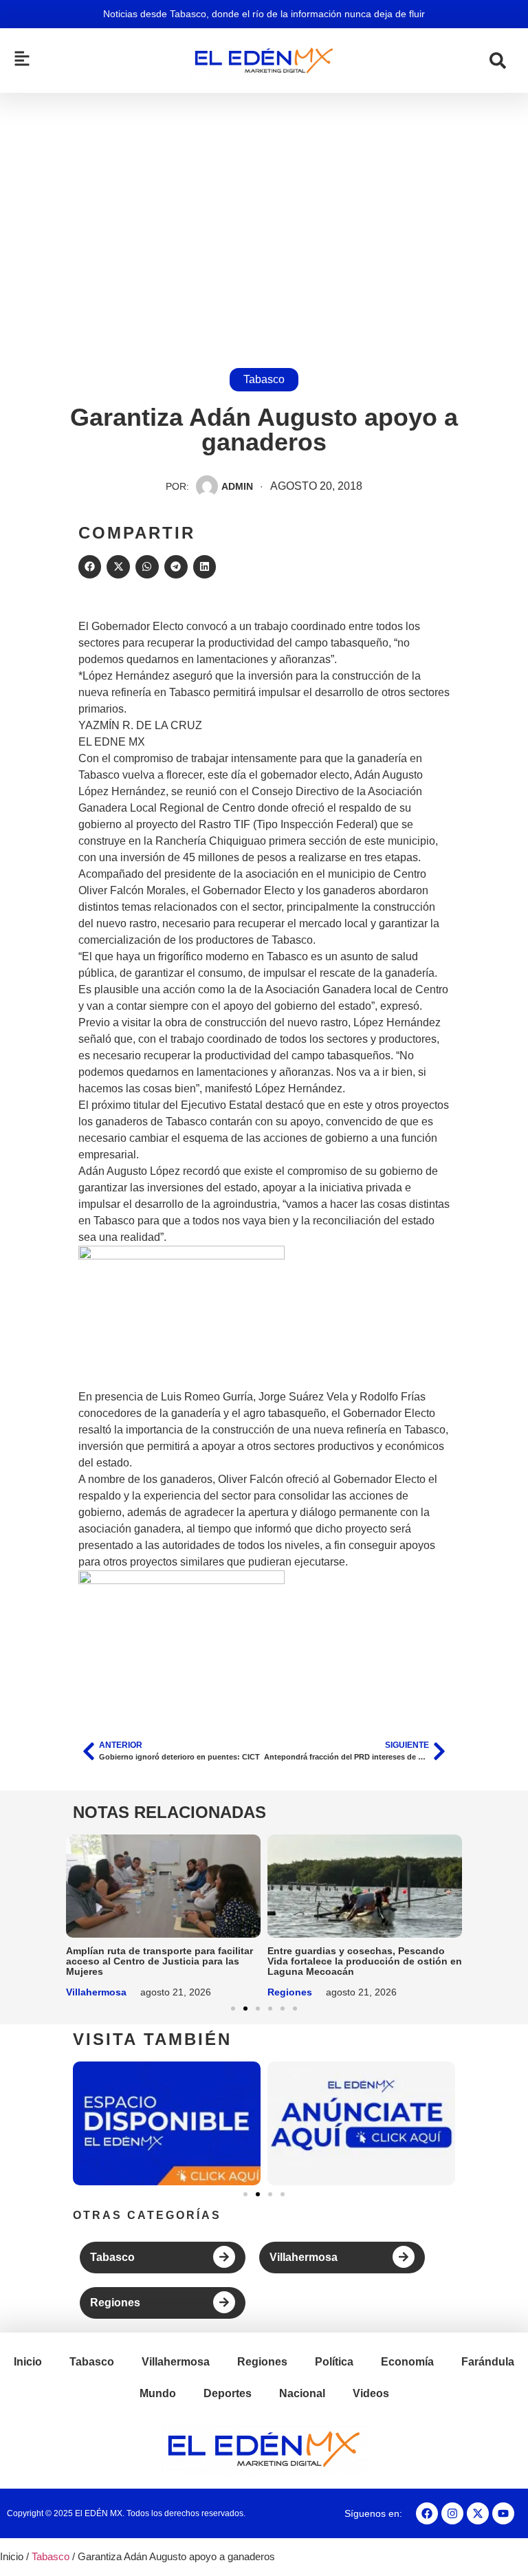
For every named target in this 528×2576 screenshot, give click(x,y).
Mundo (158, 2393)
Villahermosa (96, 1992)
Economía (407, 2362)
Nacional (302, 2393)
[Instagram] (452, 2513)
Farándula (488, 2362)
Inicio (28, 2362)
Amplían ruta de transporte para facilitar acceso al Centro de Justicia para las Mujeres (159, 1961)
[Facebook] (427, 2513)
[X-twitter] (478, 2513)
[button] (90, 567)
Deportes (228, 2393)
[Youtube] (503, 2513)
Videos (371, 2393)
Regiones (290, 1992)
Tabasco (264, 379)
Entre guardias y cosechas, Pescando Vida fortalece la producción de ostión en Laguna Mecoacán (365, 1961)
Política (334, 2362)
